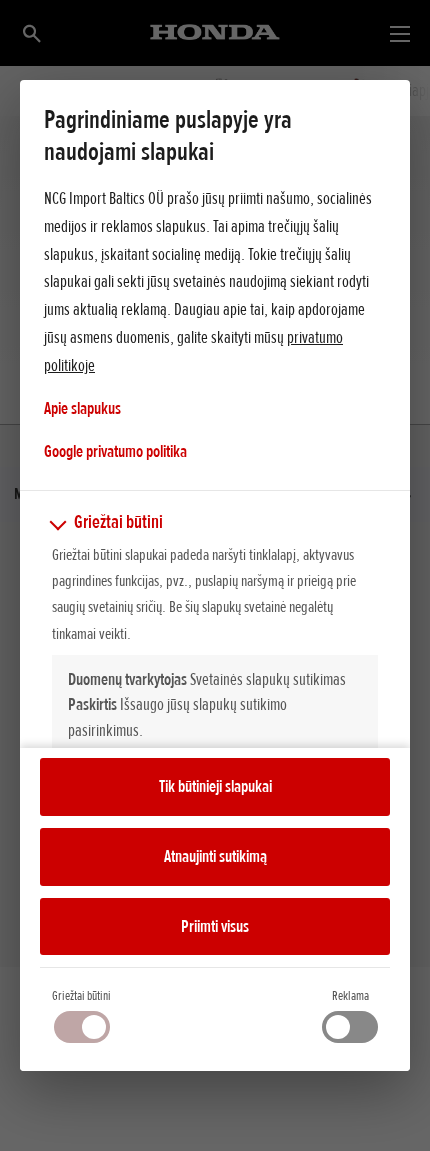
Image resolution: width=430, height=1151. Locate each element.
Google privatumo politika (115, 450)
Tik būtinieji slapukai (215, 786)
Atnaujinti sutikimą (215, 856)
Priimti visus (215, 926)
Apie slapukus (82, 408)
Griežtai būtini (81, 995)
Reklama (350, 995)
